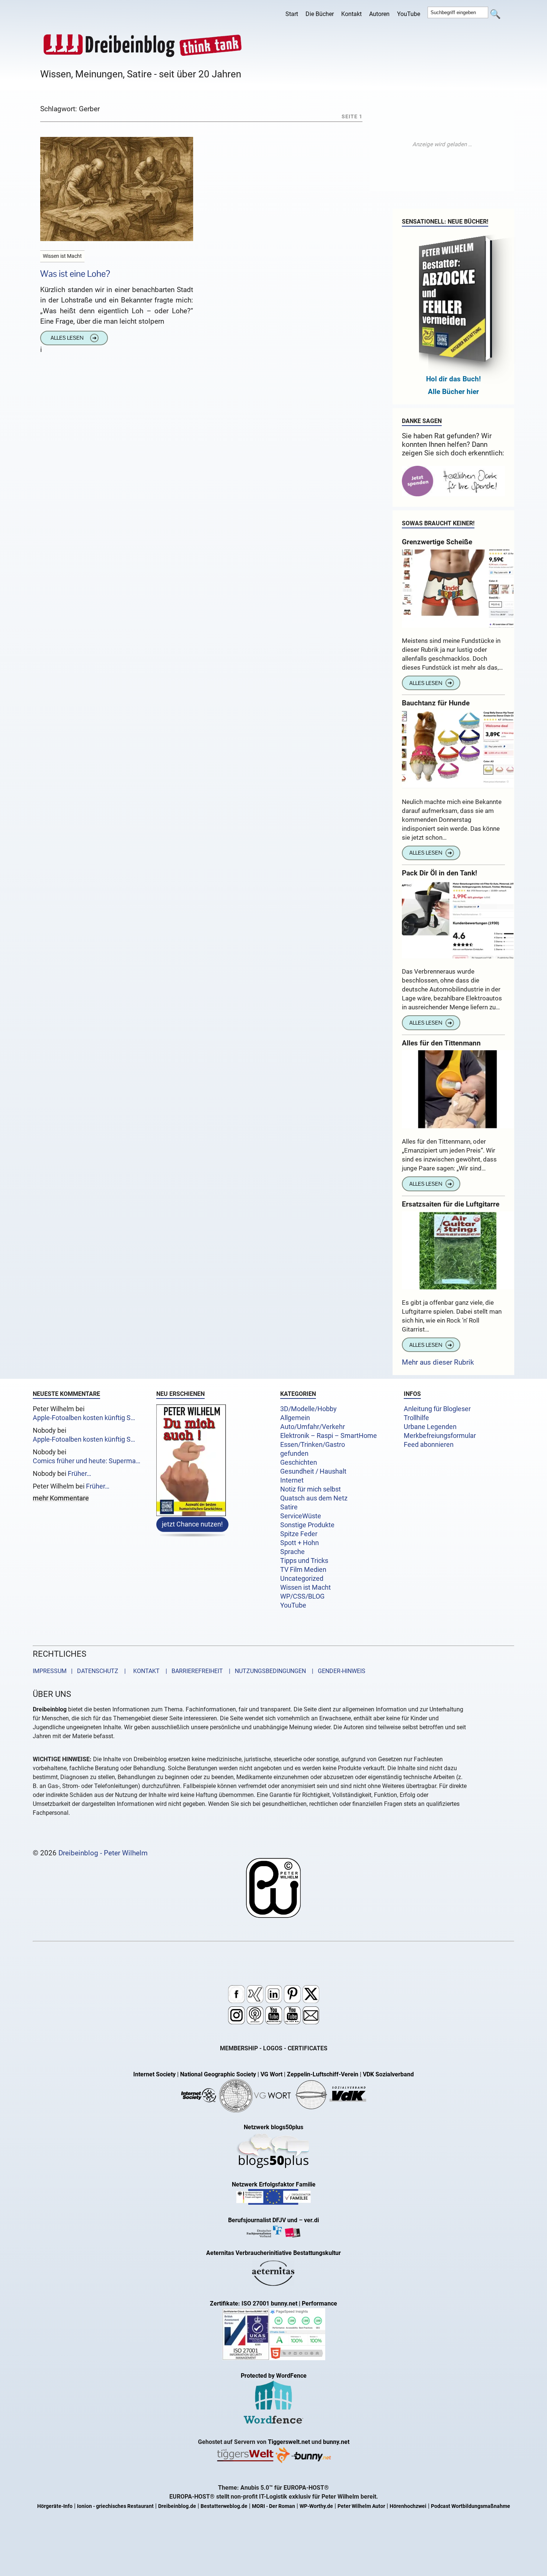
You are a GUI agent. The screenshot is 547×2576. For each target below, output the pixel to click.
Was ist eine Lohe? (75, 274)
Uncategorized (302, 1579)
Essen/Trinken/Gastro (313, 1445)
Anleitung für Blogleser (437, 1409)
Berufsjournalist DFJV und (263, 2220)
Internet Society (154, 2074)
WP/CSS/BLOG (302, 1596)
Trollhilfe (416, 1418)
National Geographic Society (218, 2074)
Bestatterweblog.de (224, 2506)
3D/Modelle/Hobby (308, 1409)
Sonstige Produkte (307, 1525)
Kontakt (351, 14)
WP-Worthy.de (316, 2506)
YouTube (409, 14)
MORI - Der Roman (273, 2506)
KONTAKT (145, 1671)
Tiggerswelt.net (289, 2442)
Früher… (79, 1474)
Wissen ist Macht (306, 1587)
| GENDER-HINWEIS (336, 1671)
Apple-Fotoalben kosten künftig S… (84, 1418)
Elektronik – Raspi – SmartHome (329, 1436)
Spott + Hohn (300, 1543)
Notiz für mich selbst (311, 1489)
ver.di (311, 2220)
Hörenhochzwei (408, 2506)
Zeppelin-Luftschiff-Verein (323, 2074)
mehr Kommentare (61, 1499)
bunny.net (336, 2442)
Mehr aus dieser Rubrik (438, 1362)
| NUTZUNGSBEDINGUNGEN (265, 1671)
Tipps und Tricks (304, 1561)
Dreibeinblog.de (177, 2506)
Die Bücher (320, 14)
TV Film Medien (303, 1570)
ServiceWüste (301, 1516)
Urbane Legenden (430, 1427)
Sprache (292, 1552)
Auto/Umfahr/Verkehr (313, 1427)
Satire (289, 1507)
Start (292, 14)
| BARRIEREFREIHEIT (192, 1671)
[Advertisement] (442, 144)
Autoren (379, 14)
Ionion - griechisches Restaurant (115, 2506)
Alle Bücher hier (453, 392)
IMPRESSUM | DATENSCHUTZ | (81, 1671)
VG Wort (271, 2074)
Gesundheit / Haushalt (313, 1471)
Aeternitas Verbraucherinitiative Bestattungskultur (273, 2253)
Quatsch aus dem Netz (314, 1498)
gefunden (294, 1454)
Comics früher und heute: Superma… (87, 1461)
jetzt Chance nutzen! (192, 1524)
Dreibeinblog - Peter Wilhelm (103, 1853)
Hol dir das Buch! (453, 379)
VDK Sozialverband (388, 2074)
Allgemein (295, 1418)
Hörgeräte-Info (55, 2506)
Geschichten (299, 1462)
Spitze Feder (299, 1534)
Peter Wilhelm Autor (361, 2506)
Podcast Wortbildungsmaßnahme (471, 2506)
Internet (292, 1480)
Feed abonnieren (429, 1445)
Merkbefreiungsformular (440, 1436)
